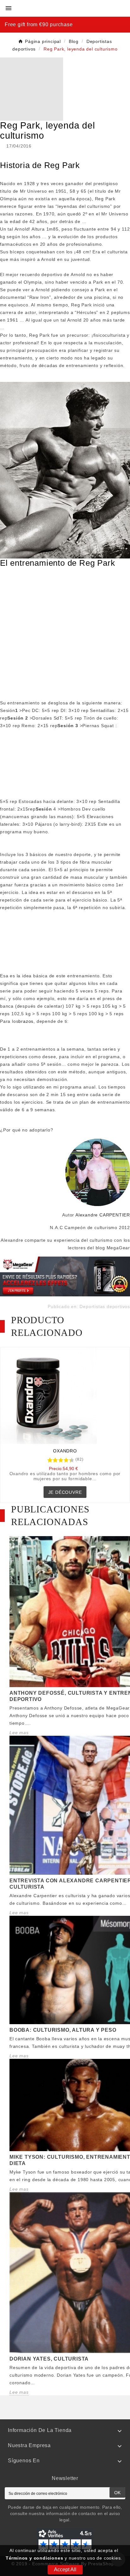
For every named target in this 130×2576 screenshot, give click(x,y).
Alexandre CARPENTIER (103, 1215)
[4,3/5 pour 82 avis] (47, 1460)
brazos (26, 1021)
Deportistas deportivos (105, 1306)
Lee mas (19, 1733)
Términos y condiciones (35, 2558)
